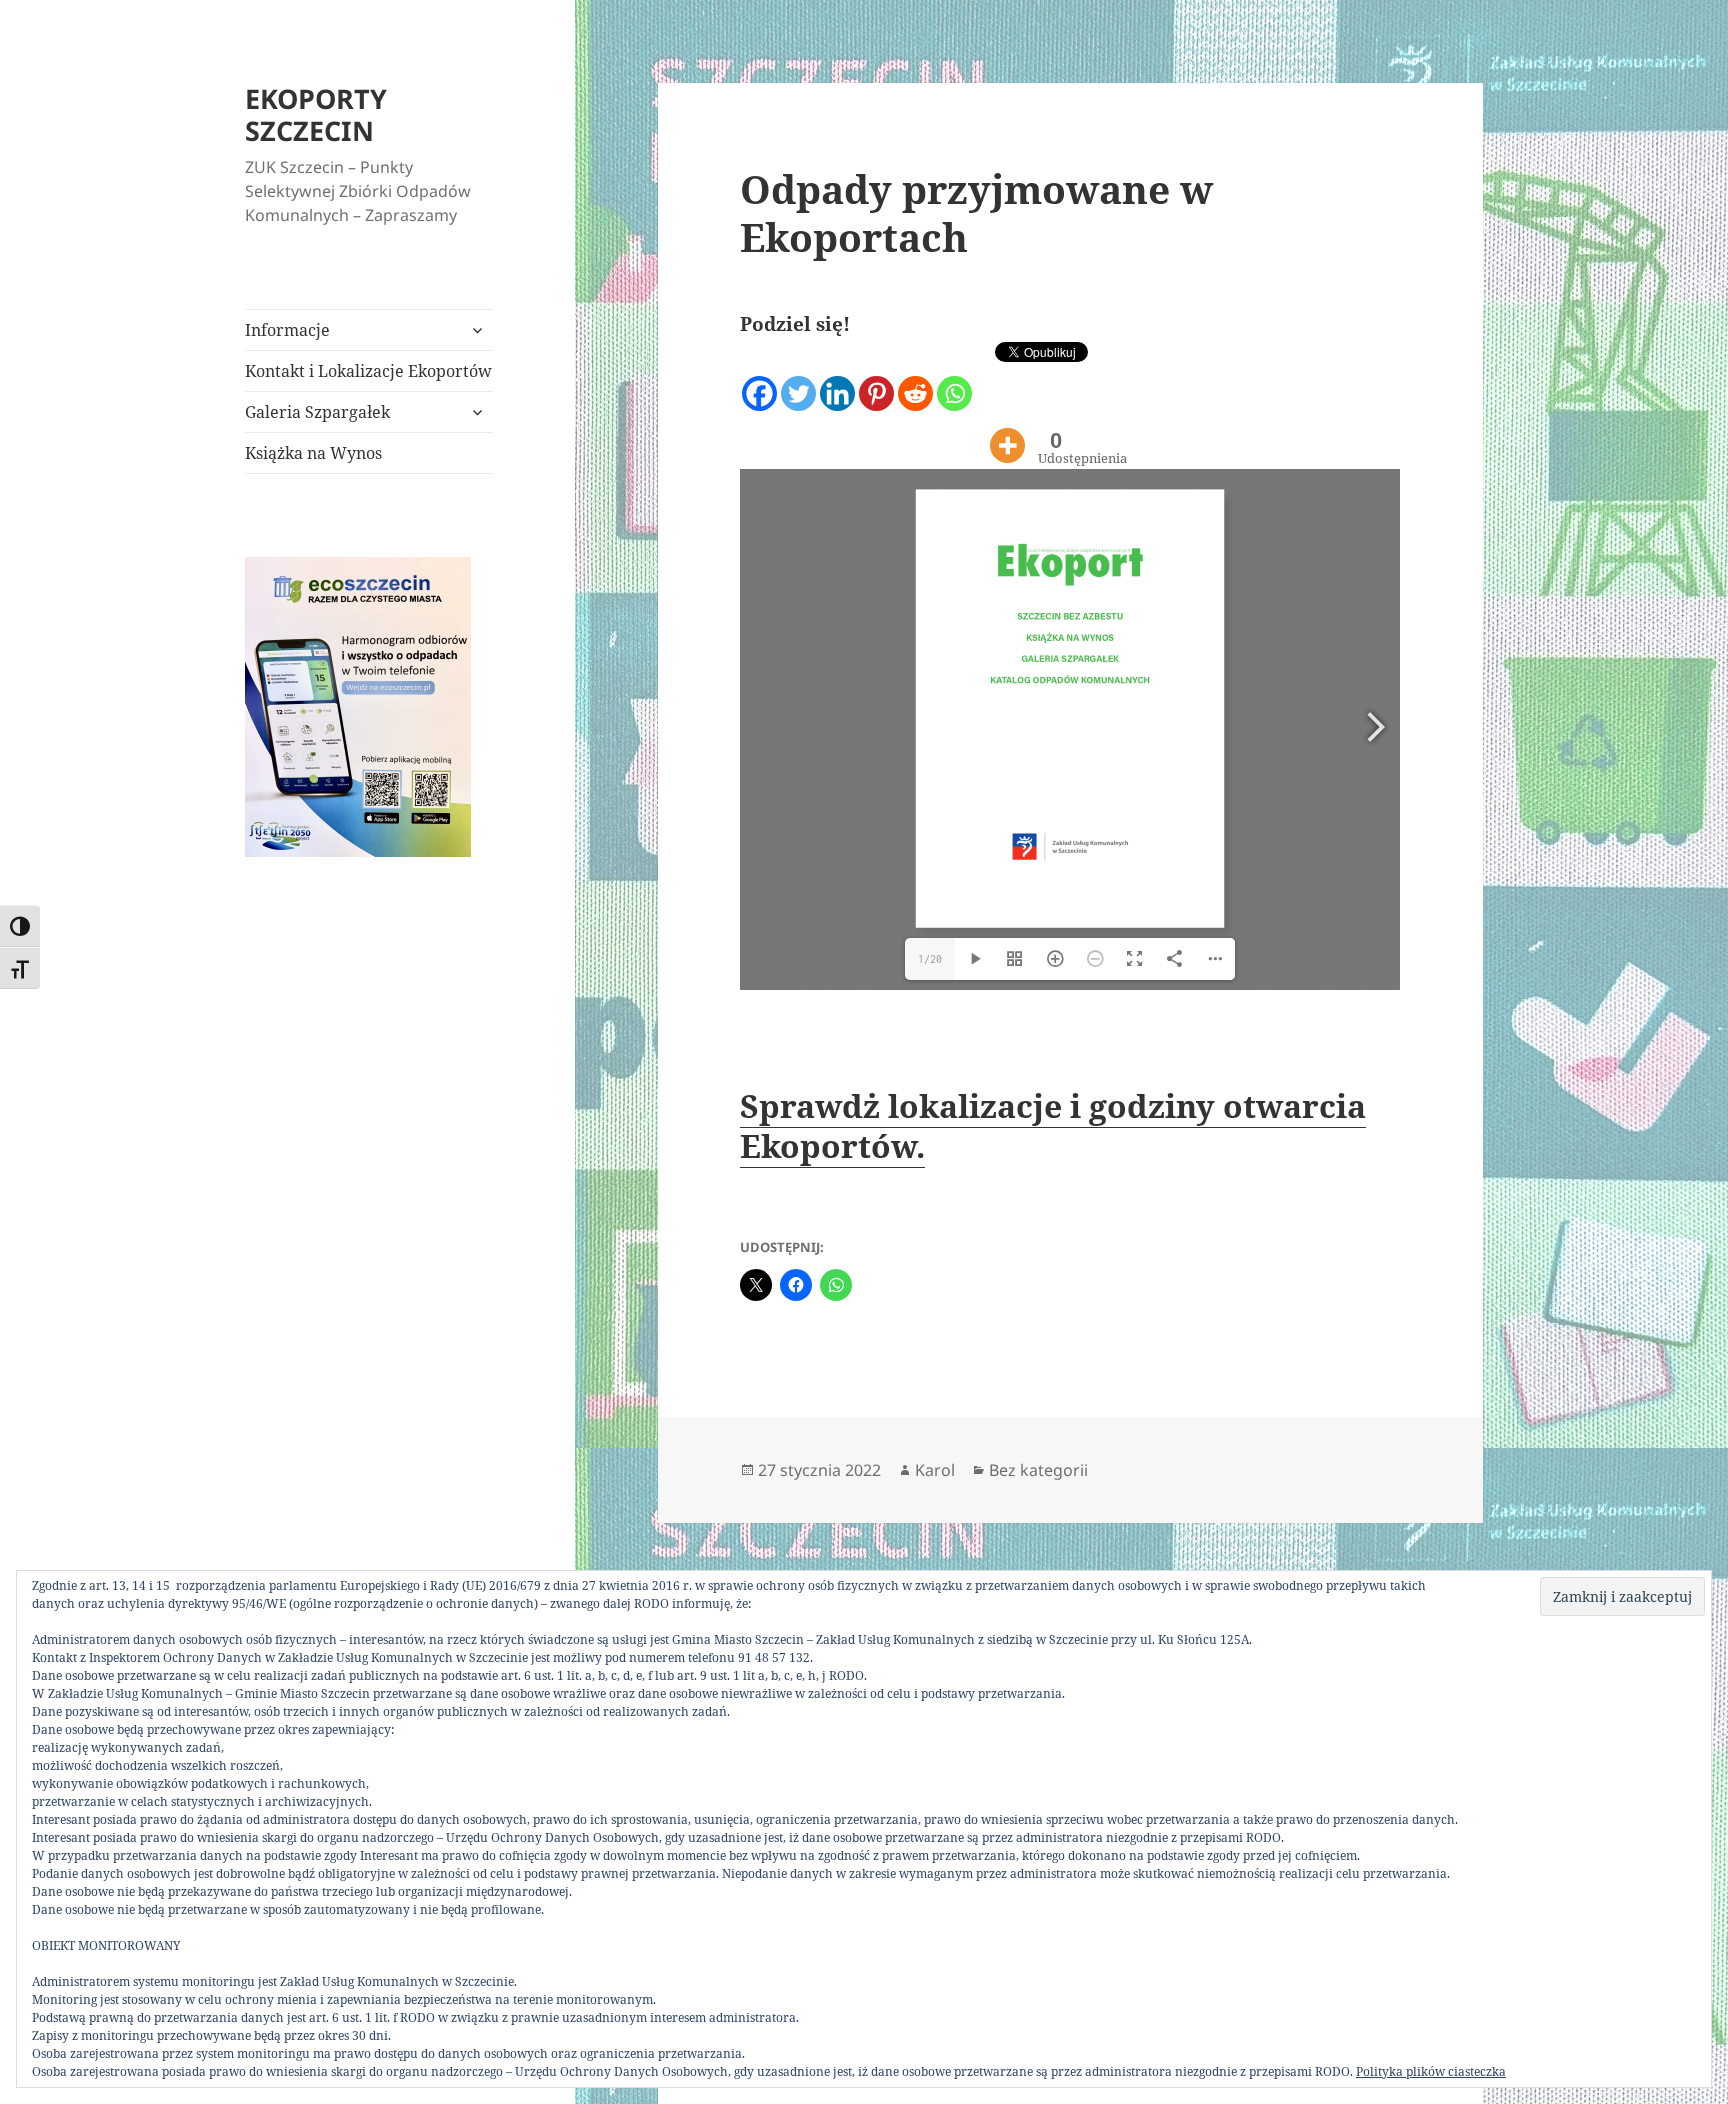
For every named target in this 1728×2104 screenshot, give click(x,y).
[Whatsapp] (954, 377)
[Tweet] (991, 361)
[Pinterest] (876, 377)
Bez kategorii (1038, 1470)
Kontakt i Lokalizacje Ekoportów (368, 371)
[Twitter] (798, 377)
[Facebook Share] (984, 393)
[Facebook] (759, 377)
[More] (1007, 429)
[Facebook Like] (977, 393)
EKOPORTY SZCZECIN (316, 114)
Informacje (287, 330)
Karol (935, 1470)
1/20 (930, 959)
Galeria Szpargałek (317, 412)
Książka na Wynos (313, 453)
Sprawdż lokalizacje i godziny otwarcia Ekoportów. (1053, 1125)
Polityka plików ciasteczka (1431, 2071)
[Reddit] (915, 377)
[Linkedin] (837, 377)
